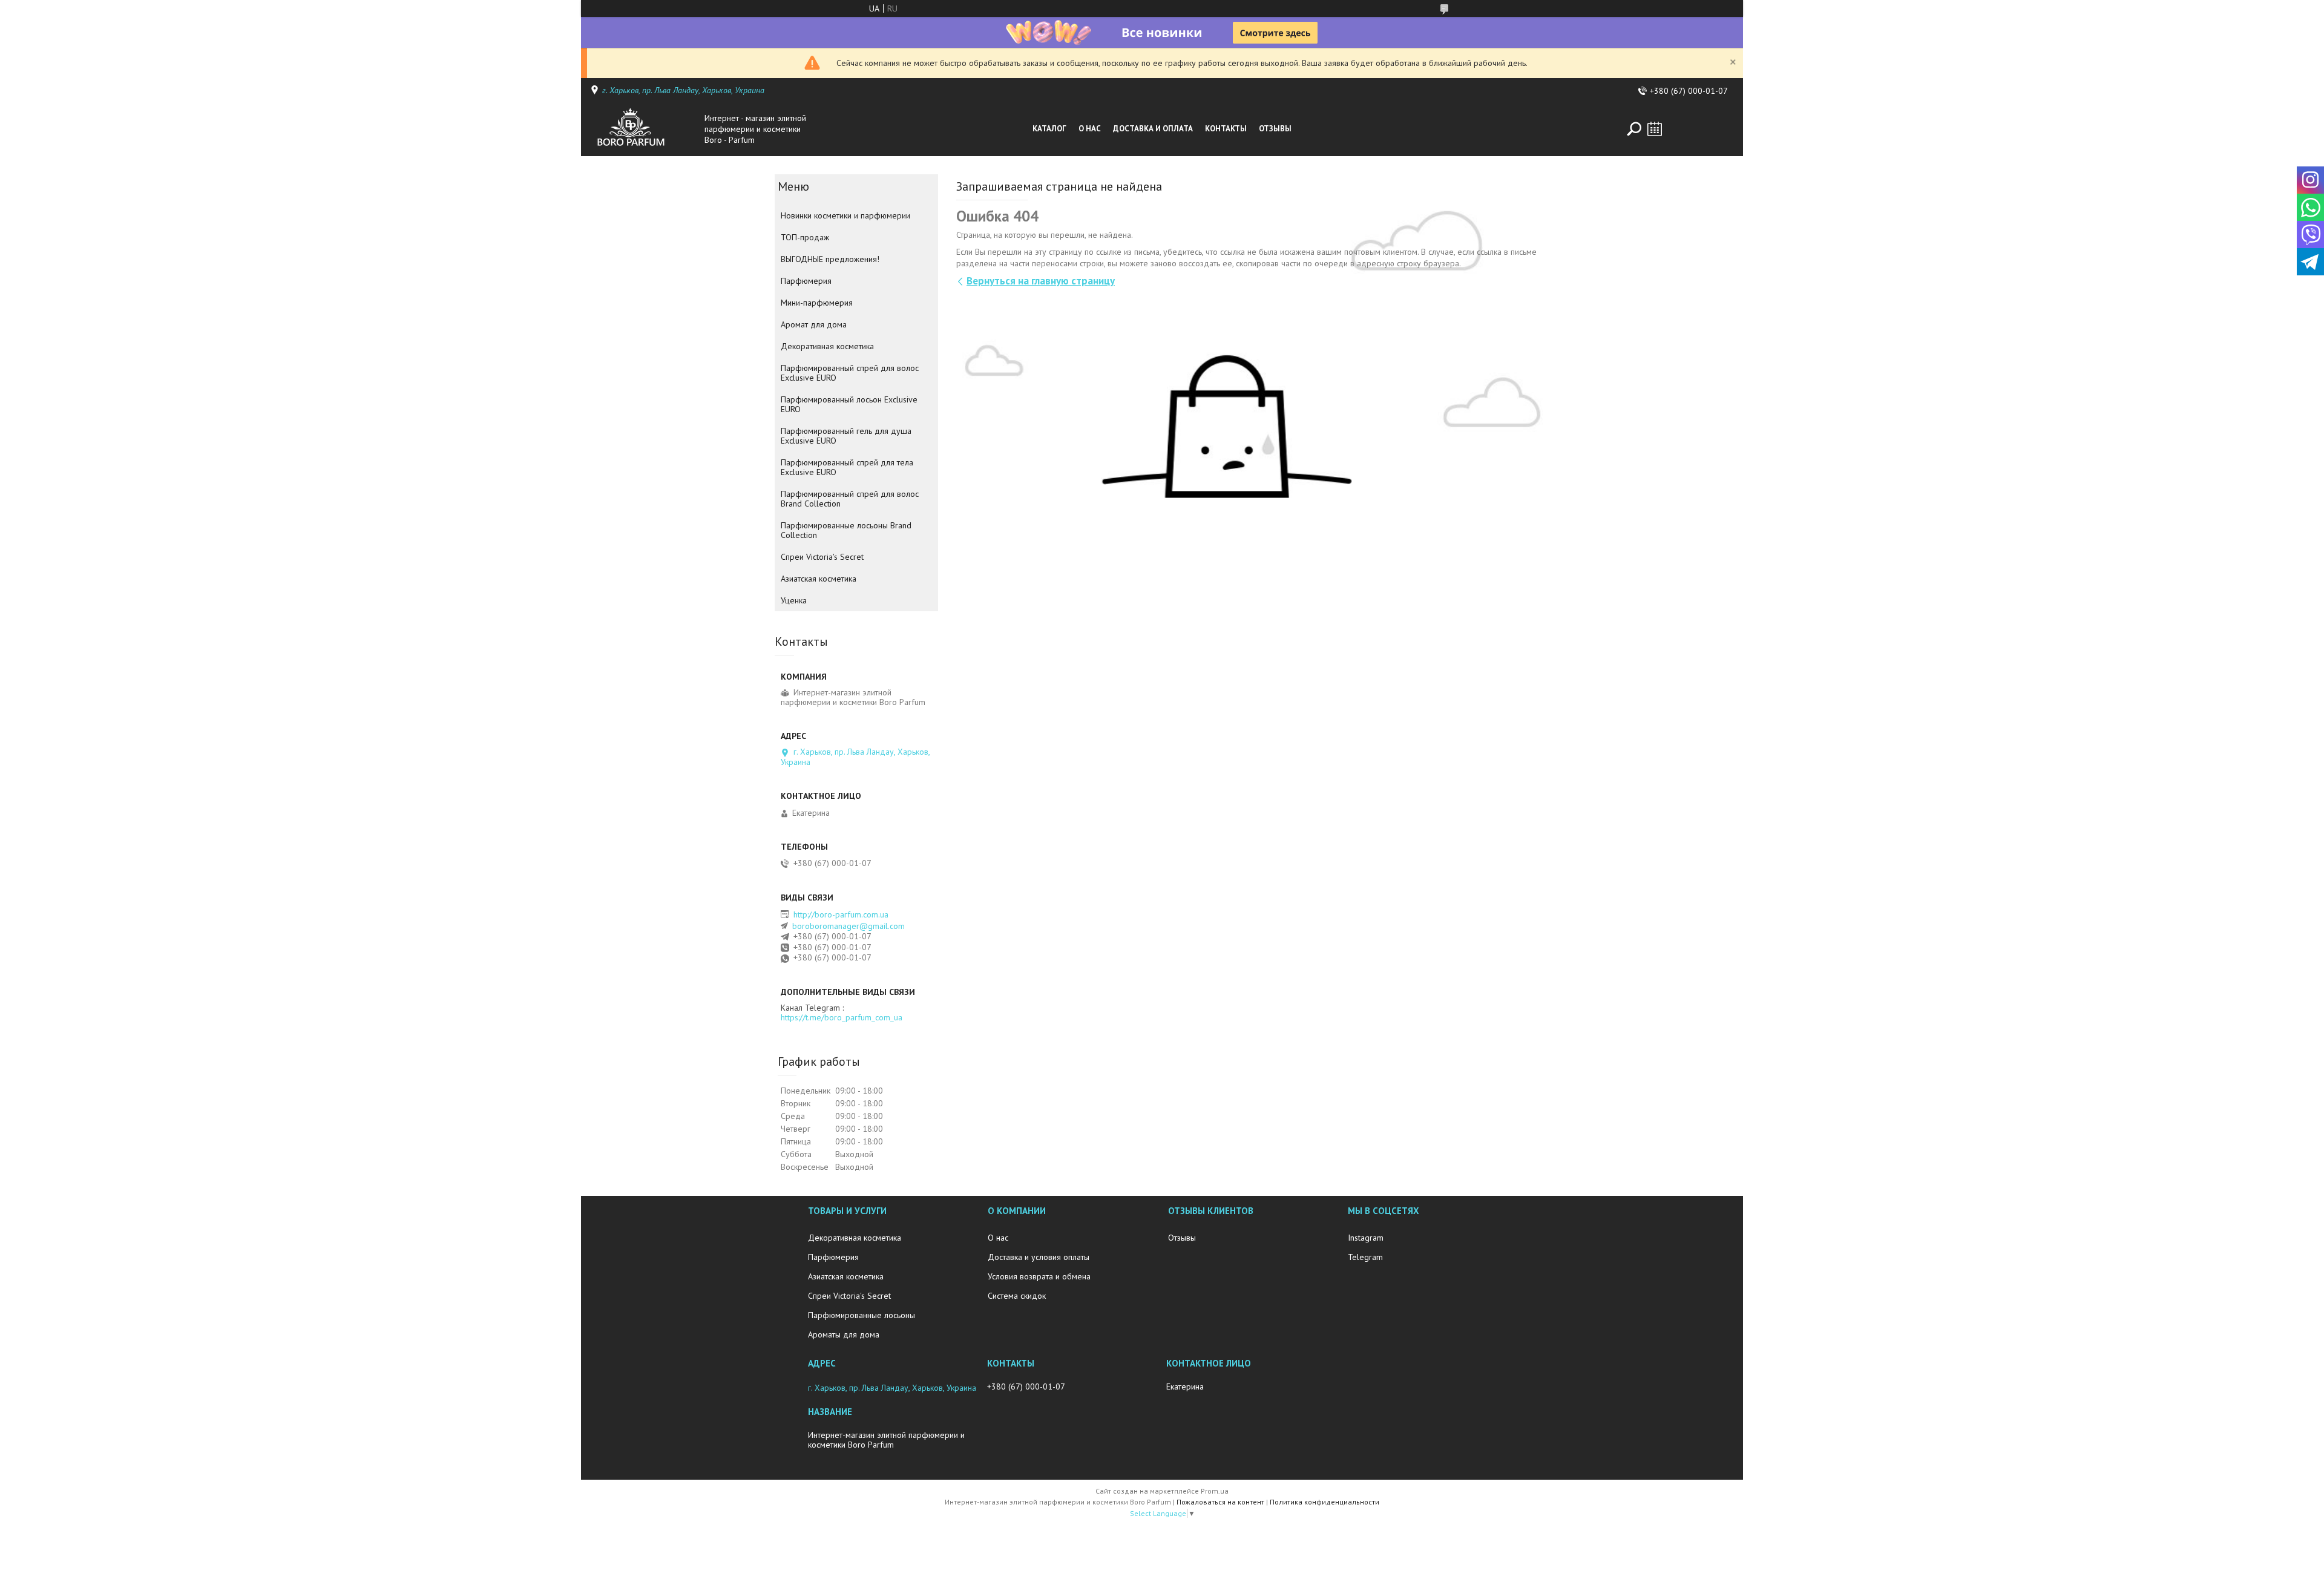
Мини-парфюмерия (817, 303)
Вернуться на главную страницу (1041, 281)
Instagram (1366, 1238)
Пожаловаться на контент (1220, 1502)
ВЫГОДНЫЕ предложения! (830, 259)
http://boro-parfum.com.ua (841, 914)
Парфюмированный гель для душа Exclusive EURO (846, 436)
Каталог (1049, 129)
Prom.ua (1215, 1491)
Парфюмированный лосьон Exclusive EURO (849, 404)
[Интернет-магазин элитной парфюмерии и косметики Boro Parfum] (644, 129)
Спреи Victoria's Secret (822, 557)
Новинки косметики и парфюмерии (845, 215)
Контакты (1226, 129)
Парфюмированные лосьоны (862, 1315)
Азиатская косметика (819, 579)
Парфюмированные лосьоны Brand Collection (846, 530)
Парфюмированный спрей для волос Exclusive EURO (850, 373)
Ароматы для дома (844, 1334)
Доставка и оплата (1153, 129)
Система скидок (1017, 1296)
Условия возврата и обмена (1039, 1276)
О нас (1090, 129)
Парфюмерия (806, 281)
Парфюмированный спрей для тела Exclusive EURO (847, 467)
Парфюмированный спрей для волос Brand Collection (850, 499)
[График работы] (1655, 129)
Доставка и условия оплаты (1039, 1257)
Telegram (1365, 1257)
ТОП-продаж (805, 237)
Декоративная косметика (827, 346)
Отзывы (1275, 129)
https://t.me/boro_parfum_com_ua (842, 1017)
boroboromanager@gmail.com (849, 926)
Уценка (794, 600)
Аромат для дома (814, 324)
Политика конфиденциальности (1324, 1502)
